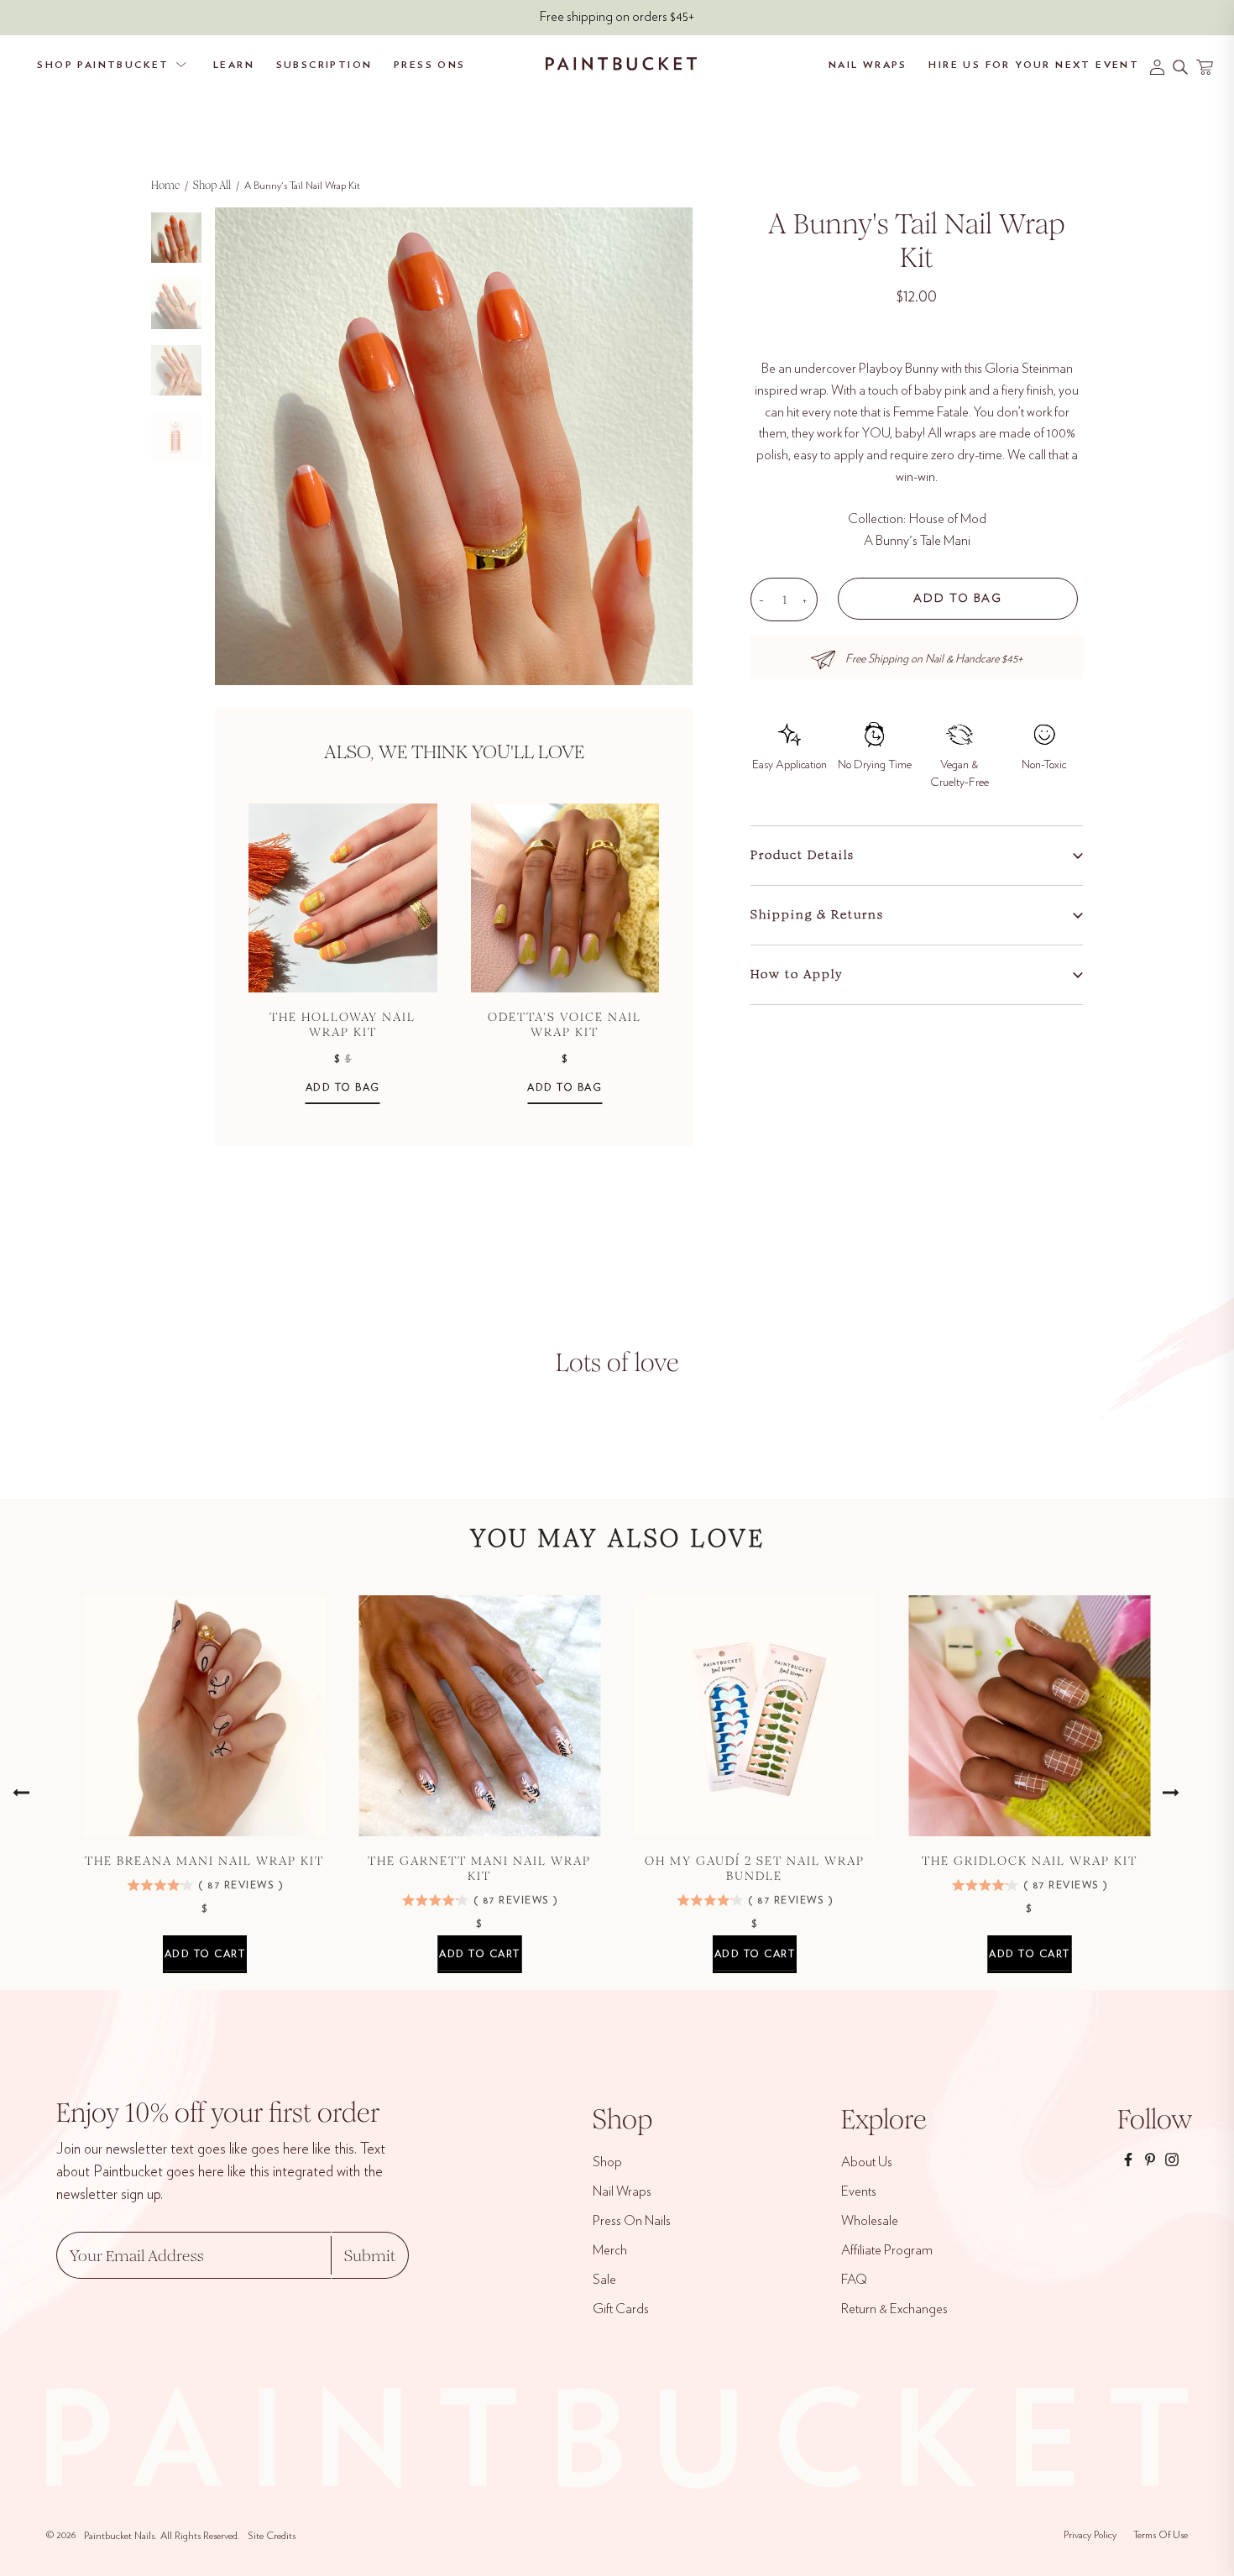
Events (859, 2191)
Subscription (324, 65)
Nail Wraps (868, 65)
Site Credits (272, 2536)
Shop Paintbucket (103, 65)
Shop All (212, 185)
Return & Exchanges (894, 2309)
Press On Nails (632, 2221)
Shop (607, 2162)
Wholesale (870, 2221)
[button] (892, 324)
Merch (610, 2250)
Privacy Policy (1090, 2535)
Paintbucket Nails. (120, 2536)
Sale (604, 2280)
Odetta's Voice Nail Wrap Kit (565, 1024)
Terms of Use (1161, 2535)
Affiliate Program (887, 2250)
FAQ (854, 2280)
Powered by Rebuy (454, 1134)
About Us (867, 2162)
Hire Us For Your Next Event (1034, 65)
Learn (234, 65)
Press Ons (430, 65)
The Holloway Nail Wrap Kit (342, 1024)
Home (165, 185)
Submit (370, 2256)
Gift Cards (621, 2309)
